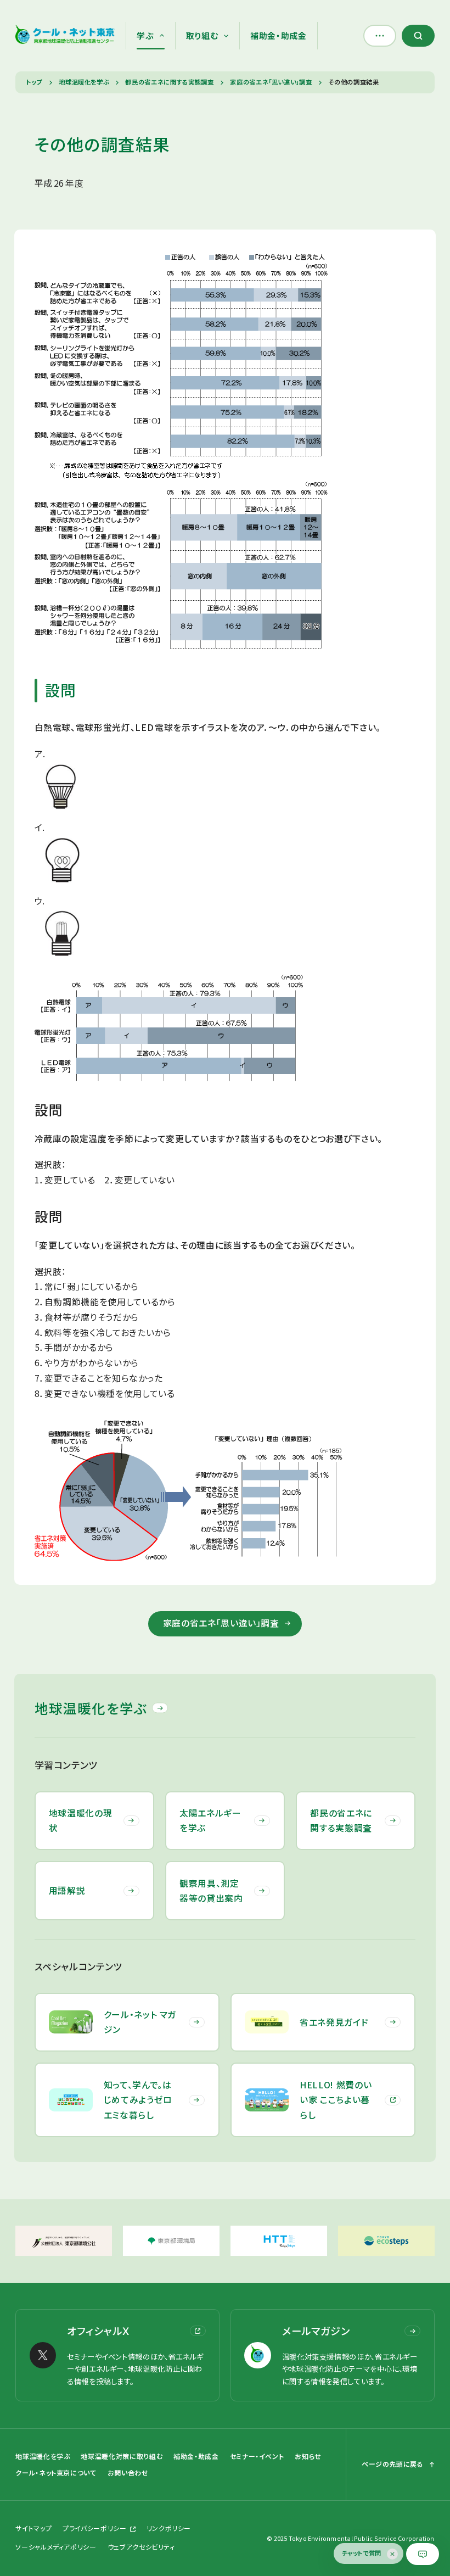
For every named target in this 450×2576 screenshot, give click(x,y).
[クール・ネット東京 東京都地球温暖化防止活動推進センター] (65, 36)
